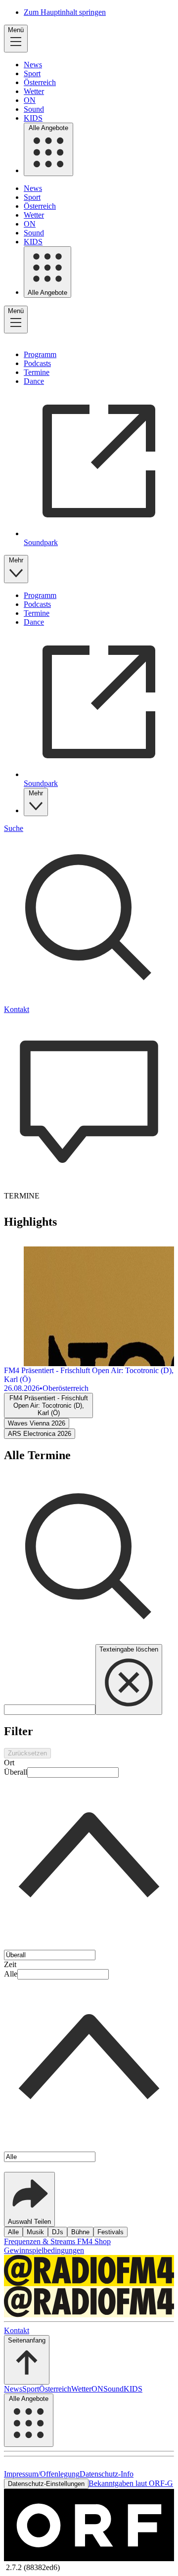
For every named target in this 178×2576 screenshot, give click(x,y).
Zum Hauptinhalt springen (65, 12)
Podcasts (37, 363)
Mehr (16, 560)
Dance (34, 381)
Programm (40, 354)
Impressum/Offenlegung (42, 2474)
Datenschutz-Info (107, 2474)
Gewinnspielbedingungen (44, 2250)
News (33, 65)
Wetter (34, 91)
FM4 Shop (94, 2241)
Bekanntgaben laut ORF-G (131, 2483)
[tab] (48, 1405)
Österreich (40, 82)
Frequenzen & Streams (41, 2241)
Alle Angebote (48, 128)
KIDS (33, 118)
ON (30, 100)
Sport (32, 73)
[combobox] (89, 1859)
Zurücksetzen (27, 1753)
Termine (37, 372)
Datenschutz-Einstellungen (46, 2484)
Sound (34, 109)
